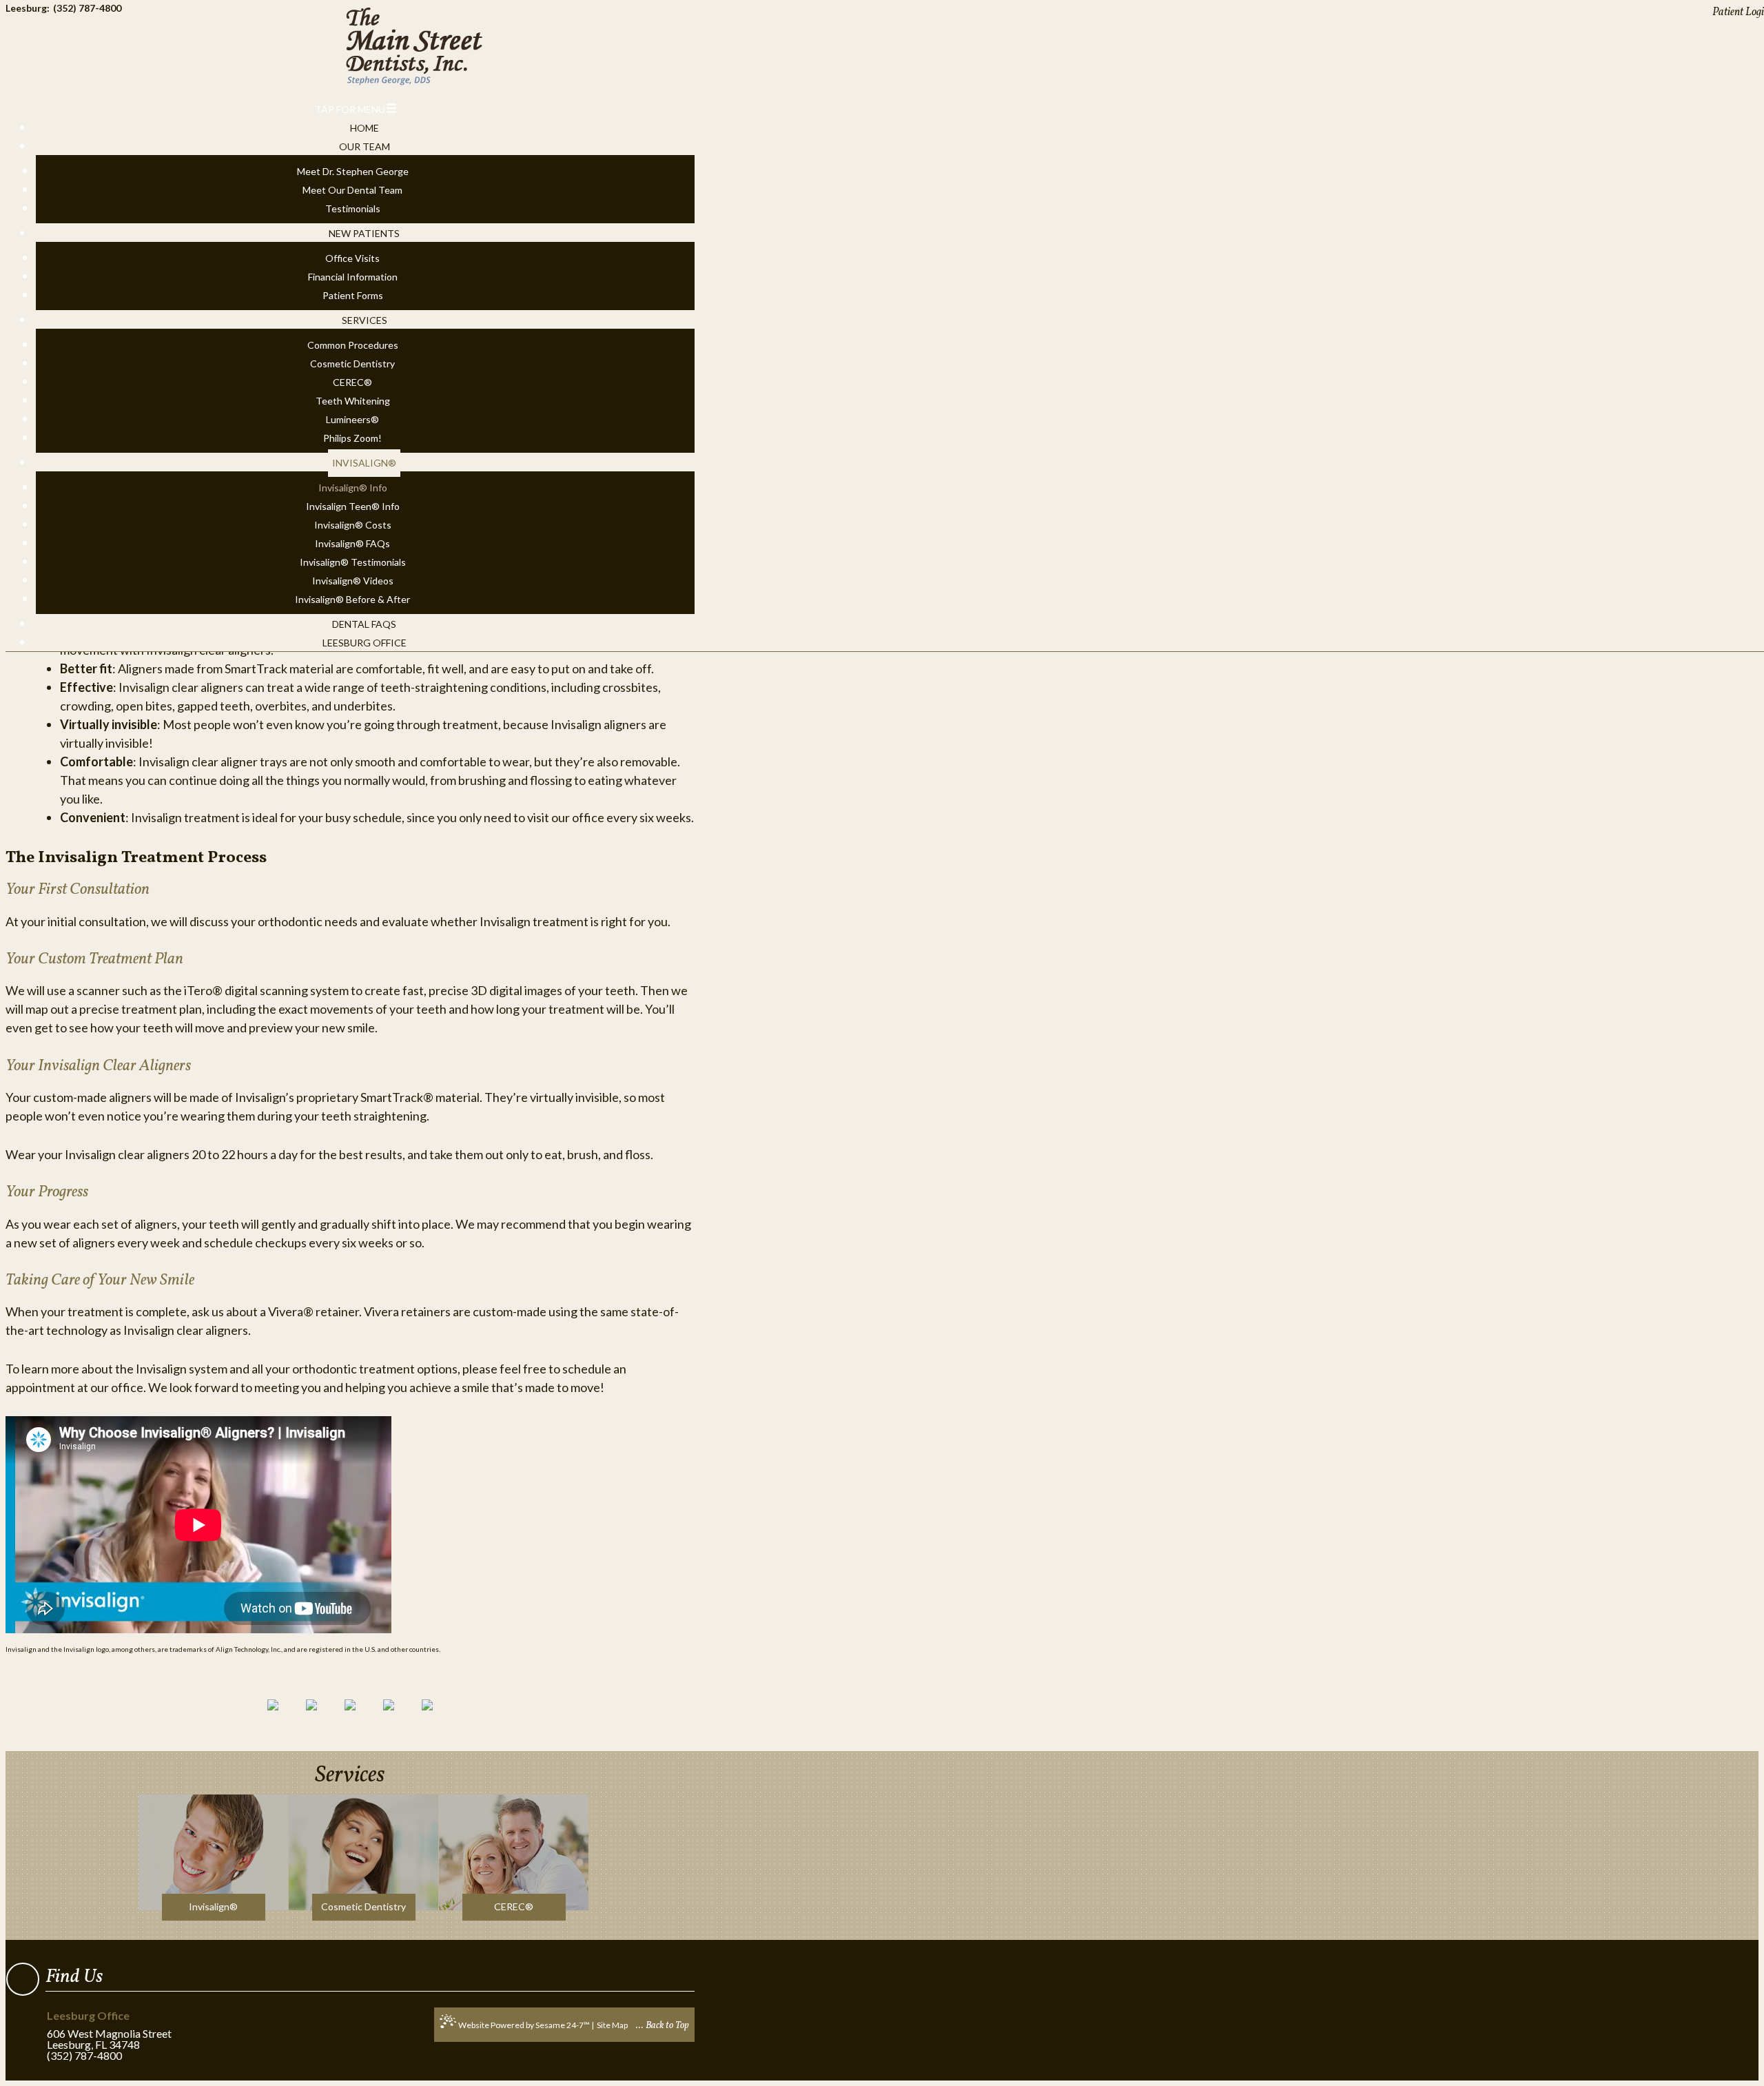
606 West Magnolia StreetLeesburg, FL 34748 (109, 2031)
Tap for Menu (350, 109)
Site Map (612, 2025)
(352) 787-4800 (84, 2056)
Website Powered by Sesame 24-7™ (524, 2025)
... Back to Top (663, 2026)
